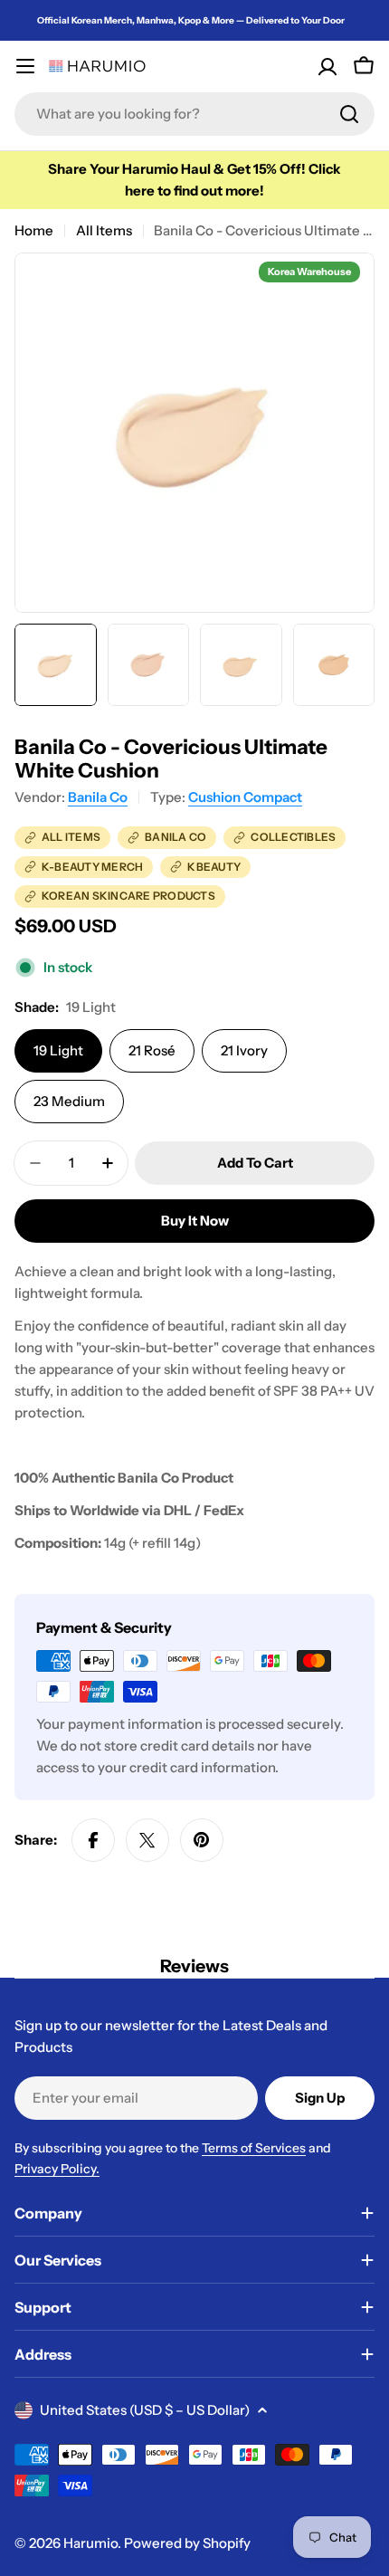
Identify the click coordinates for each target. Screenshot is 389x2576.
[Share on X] (147, 1840)
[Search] (349, 114)
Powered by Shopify (187, 2543)
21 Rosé (152, 1050)
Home (34, 230)
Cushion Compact (245, 797)
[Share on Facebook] (93, 1840)
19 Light (58, 1050)
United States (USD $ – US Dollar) (145, 2410)
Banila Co (98, 797)
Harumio (90, 2543)
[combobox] (194, 114)
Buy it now (195, 1221)
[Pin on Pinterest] (202, 1840)
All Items (104, 230)
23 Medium (69, 1101)
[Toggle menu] (25, 66)
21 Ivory (244, 1050)
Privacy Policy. (57, 2169)
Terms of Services (254, 2148)
